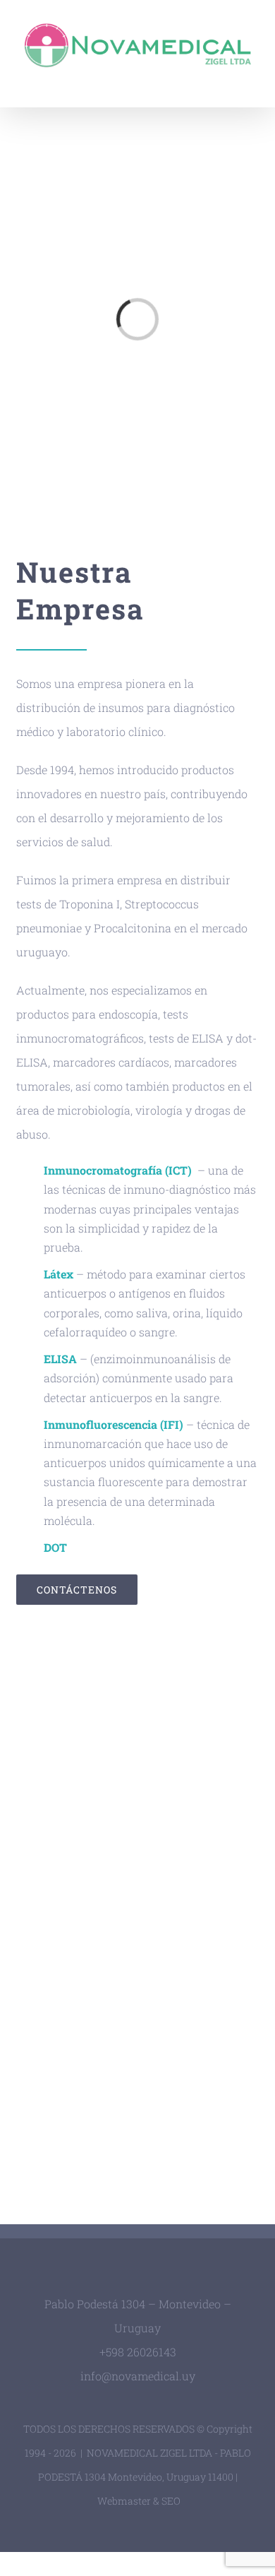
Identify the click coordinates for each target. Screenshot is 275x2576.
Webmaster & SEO (139, 2501)
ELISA (60, 1359)
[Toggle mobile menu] (248, 79)
